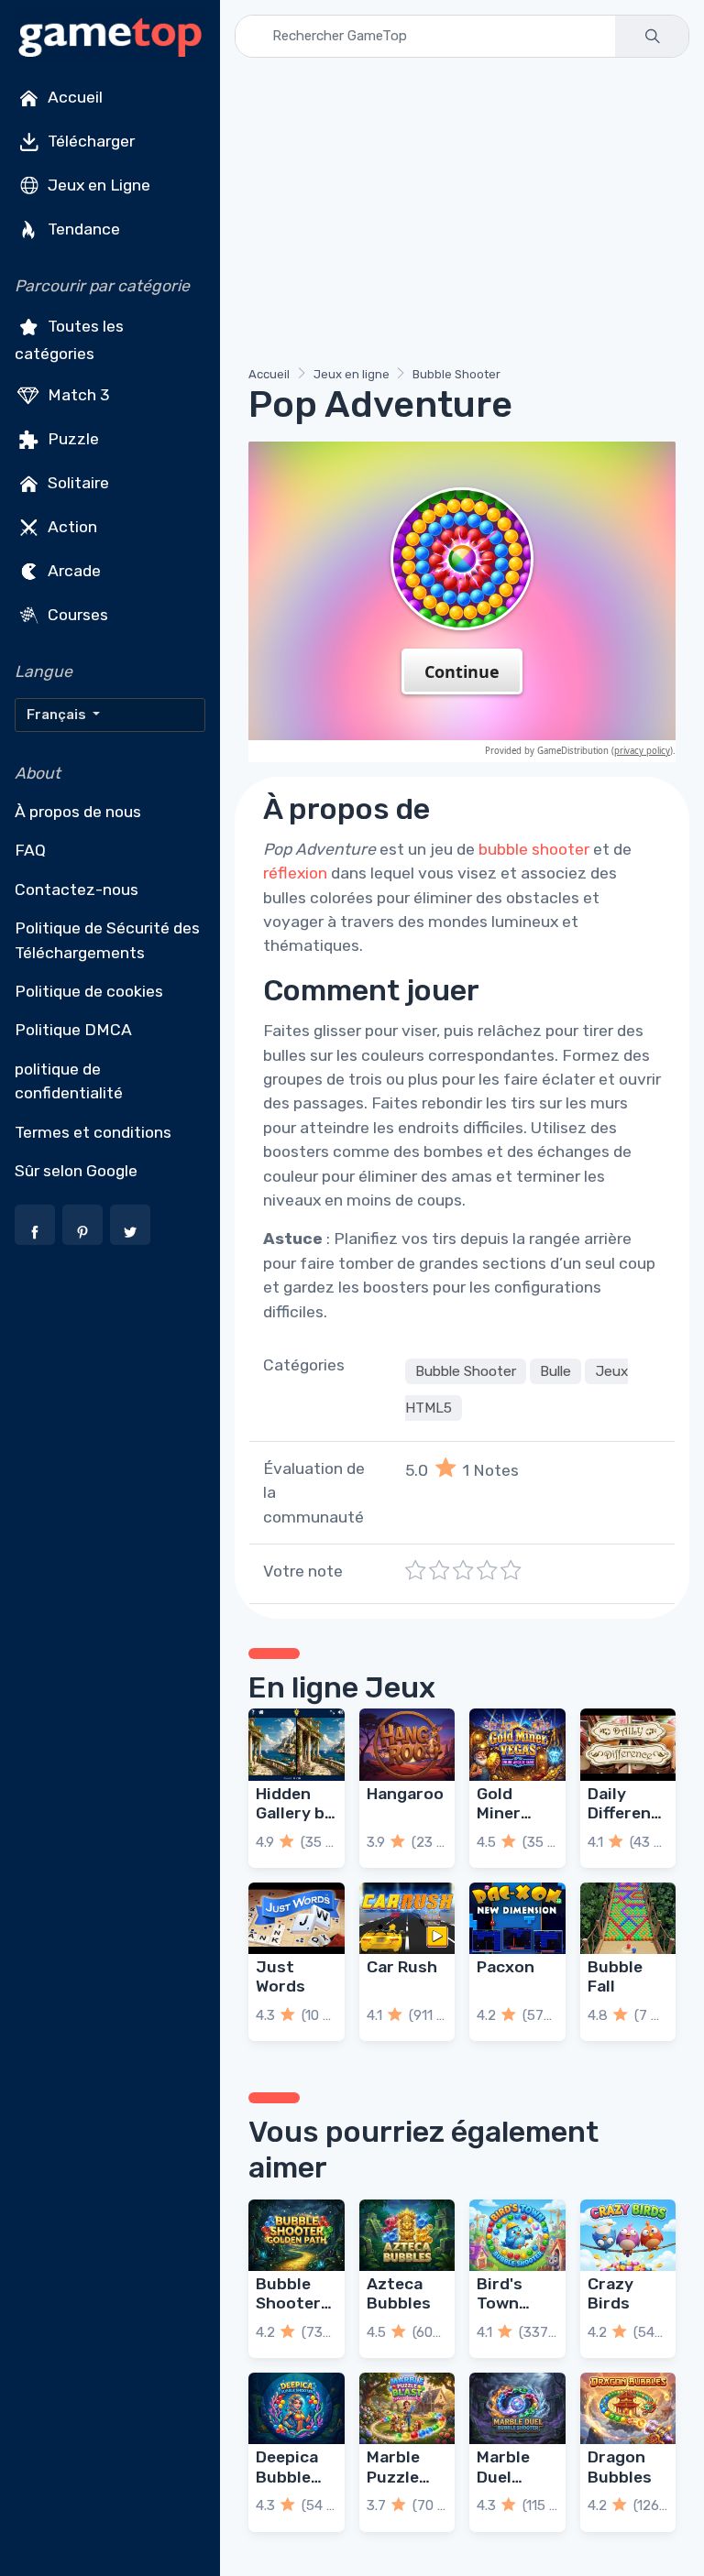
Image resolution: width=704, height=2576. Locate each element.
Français (58, 715)
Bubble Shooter (456, 374)
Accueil (73, 97)
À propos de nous (78, 812)
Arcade (72, 570)
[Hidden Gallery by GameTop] (297, 1744)
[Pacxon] (517, 1918)
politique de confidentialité (69, 1081)
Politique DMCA (73, 1030)
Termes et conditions (93, 1132)
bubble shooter (534, 849)
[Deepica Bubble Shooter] (297, 2408)
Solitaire (77, 482)
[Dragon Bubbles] (628, 2408)
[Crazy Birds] (628, 2235)
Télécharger (89, 141)
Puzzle (71, 438)
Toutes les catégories (69, 340)
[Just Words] (297, 1918)
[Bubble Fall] (628, 1918)
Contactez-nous (77, 890)
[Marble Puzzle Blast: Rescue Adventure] (407, 2408)
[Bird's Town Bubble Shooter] (517, 2235)
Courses (76, 614)
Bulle (555, 1371)
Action (71, 526)
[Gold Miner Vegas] (517, 1744)
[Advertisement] (462, 215)
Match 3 (77, 394)
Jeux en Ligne (97, 185)
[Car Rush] (407, 1918)
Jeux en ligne (352, 374)
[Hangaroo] (407, 1744)
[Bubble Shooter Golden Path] (297, 2235)
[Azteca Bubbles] (407, 2235)
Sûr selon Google (76, 1171)
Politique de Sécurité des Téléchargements (107, 940)
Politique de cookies (89, 991)
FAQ (30, 850)
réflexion (295, 873)
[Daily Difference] (628, 1744)
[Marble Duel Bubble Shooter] (517, 2408)
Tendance (82, 229)
